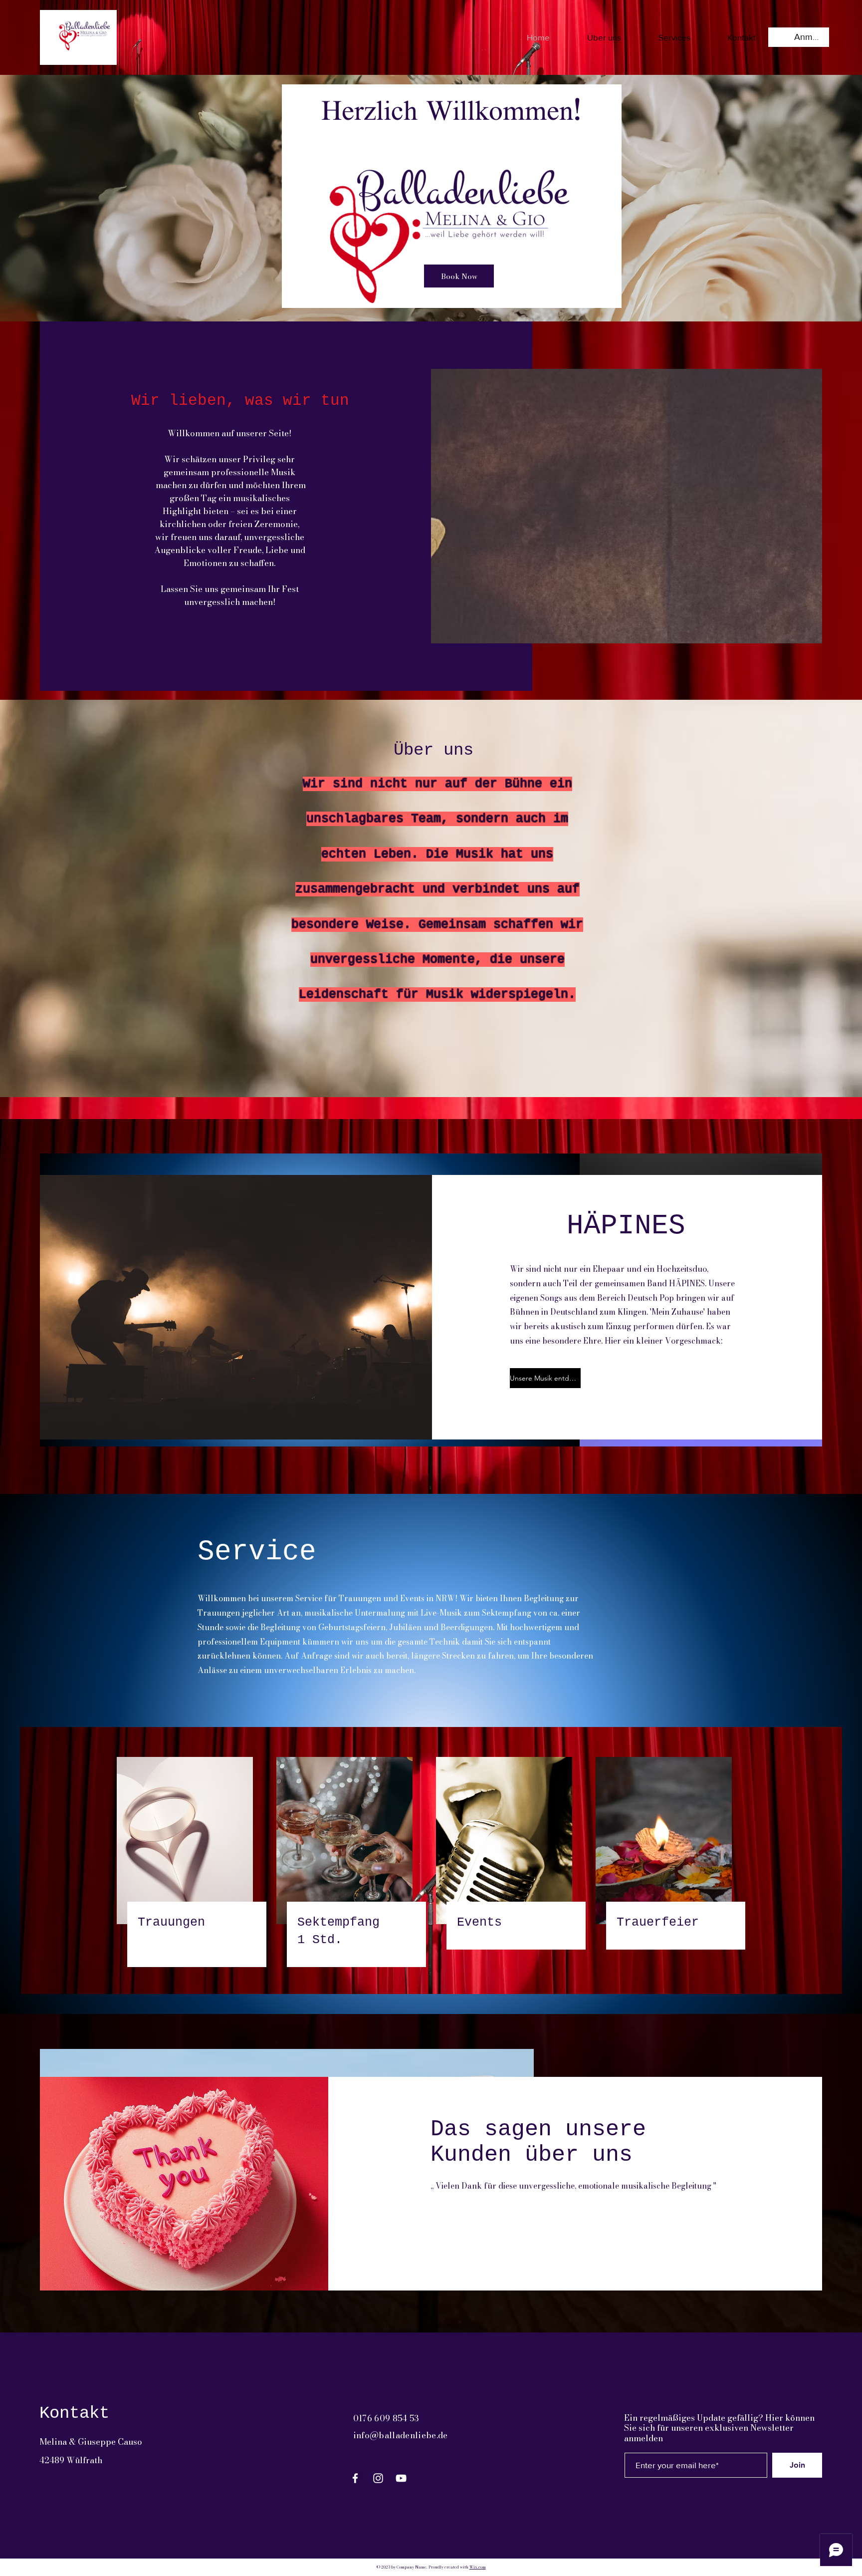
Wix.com (478, 2567)
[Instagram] (378, 2478)
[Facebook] (355, 2478)
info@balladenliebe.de (401, 2435)
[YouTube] (401, 2478)
